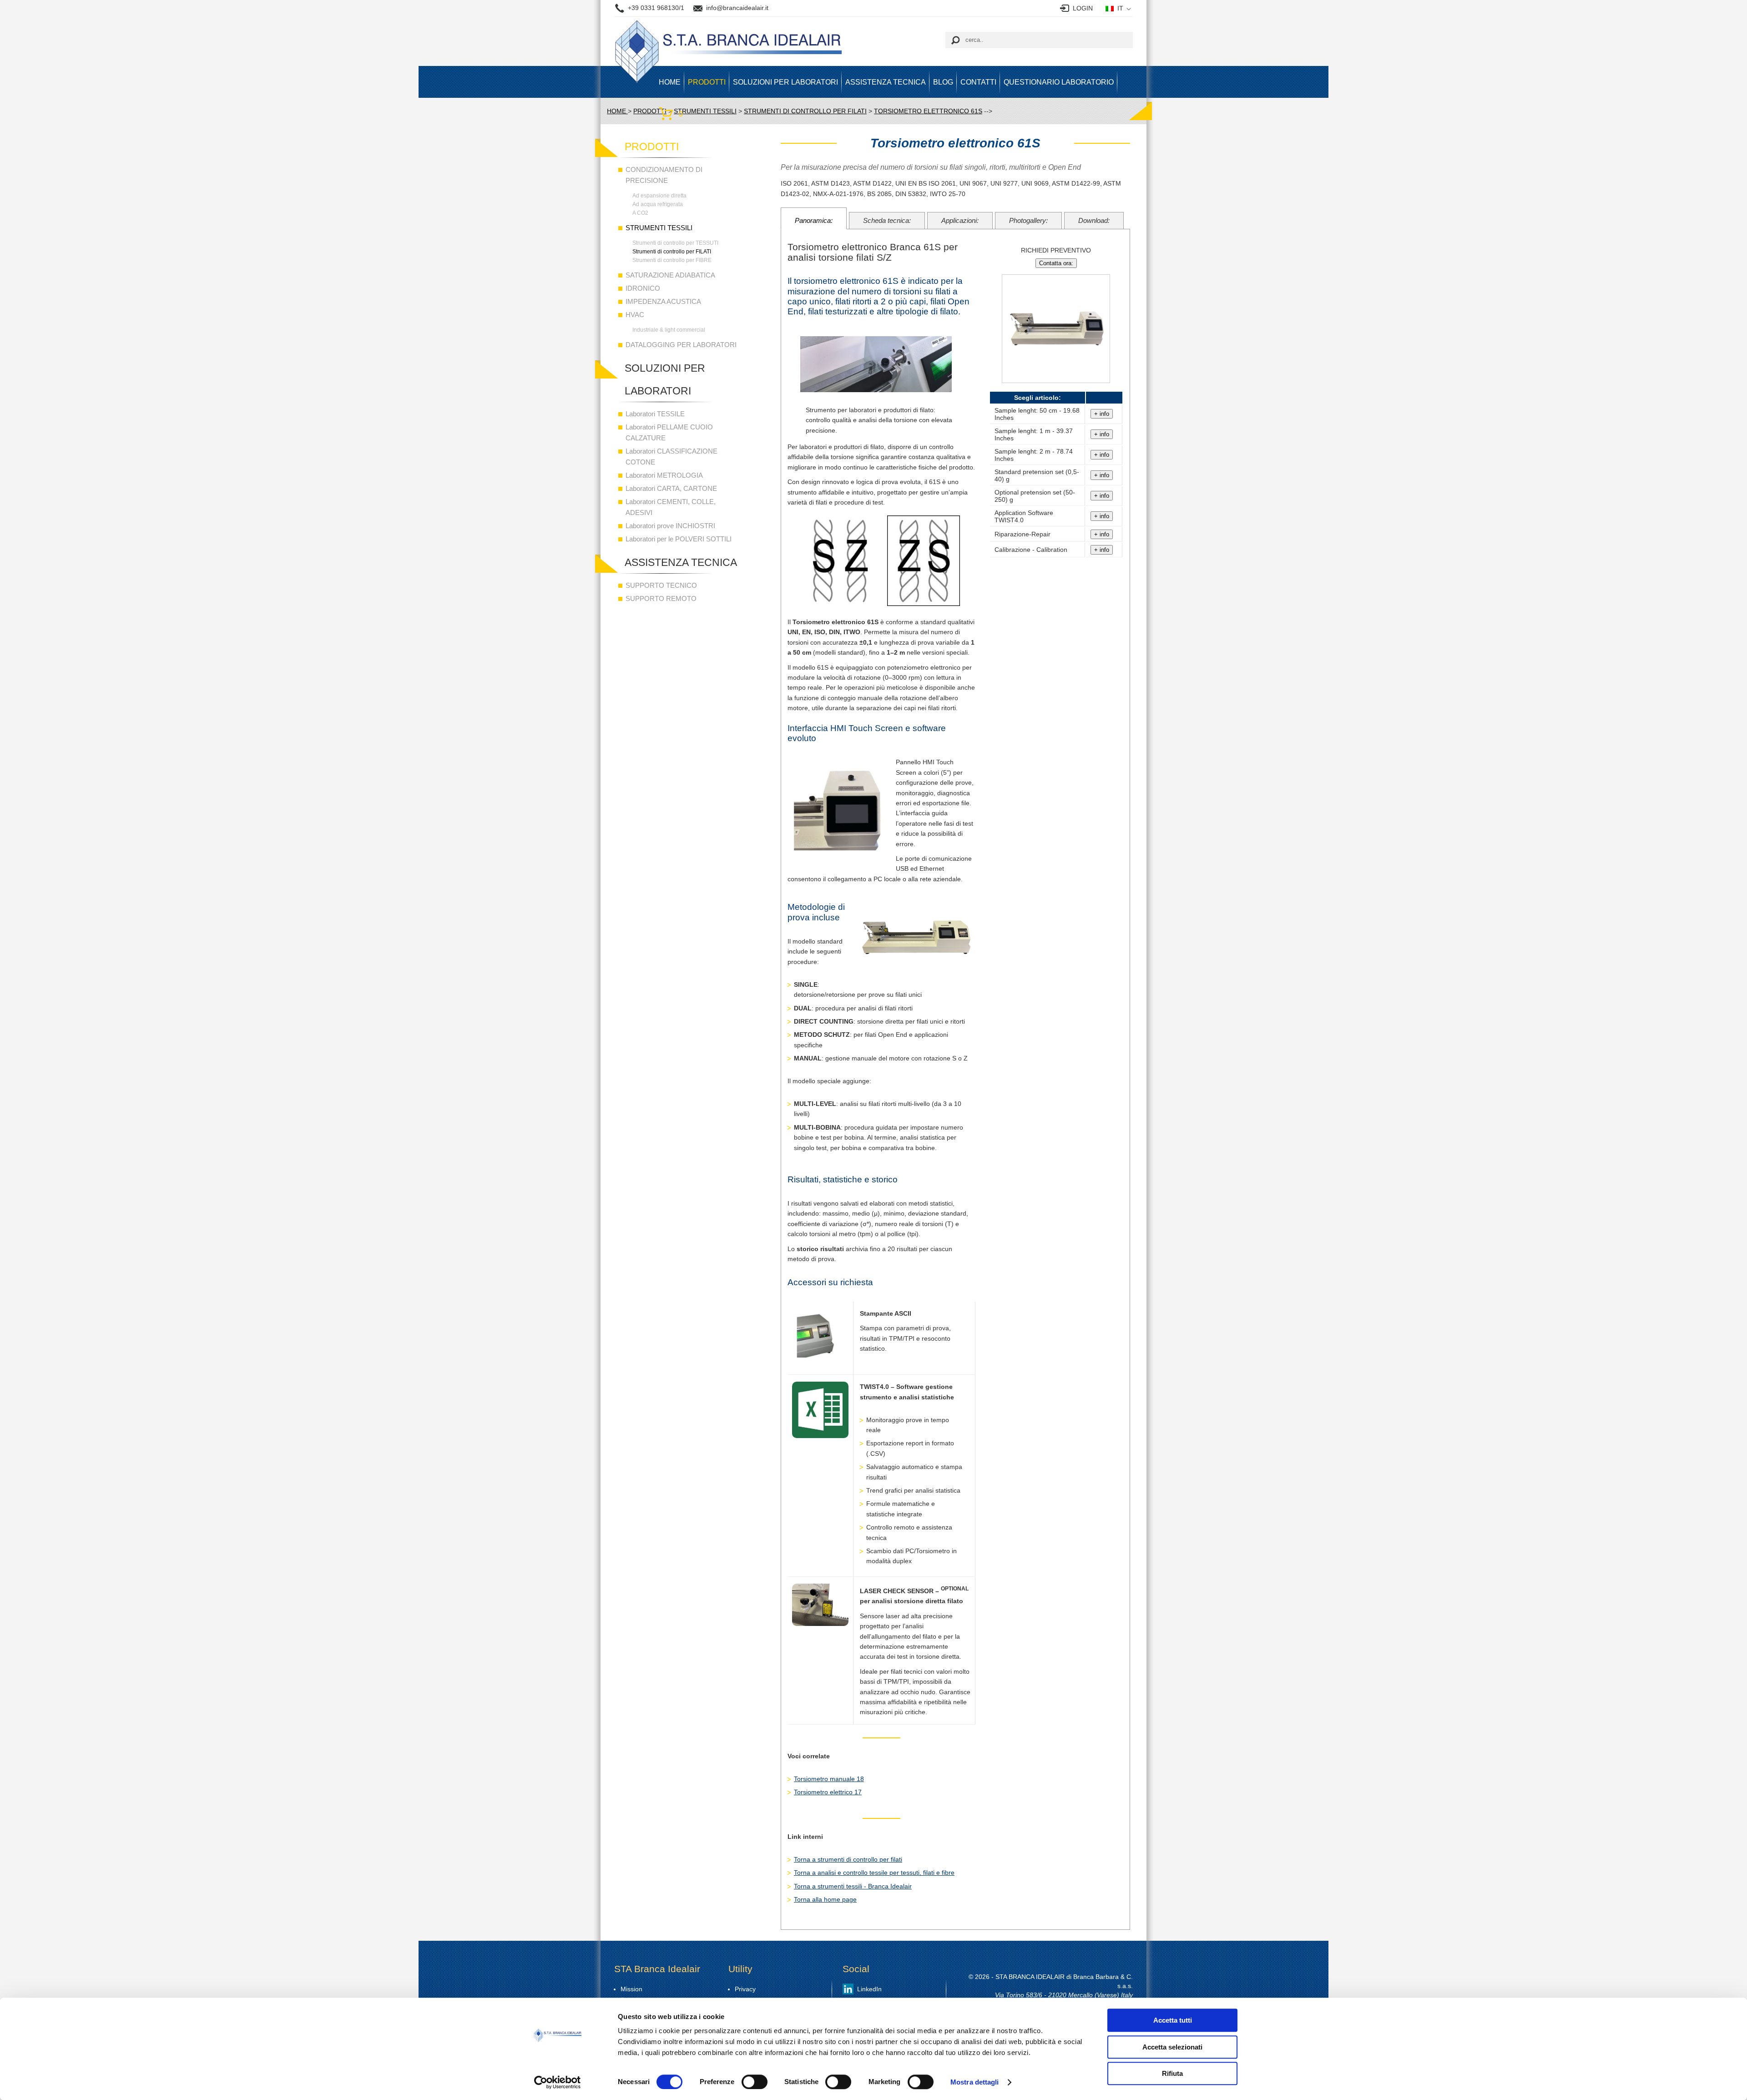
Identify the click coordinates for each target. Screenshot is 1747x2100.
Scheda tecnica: (887, 220)
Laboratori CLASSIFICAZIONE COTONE (672, 457)
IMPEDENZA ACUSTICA (663, 301)
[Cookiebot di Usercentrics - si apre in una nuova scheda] (558, 2082)
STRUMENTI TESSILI (659, 228)
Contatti (978, 82)
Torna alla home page (825, 1899)
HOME (670, 82)
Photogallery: (1028, 220)
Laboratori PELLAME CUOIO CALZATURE (669, 432)
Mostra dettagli (975, 2082)
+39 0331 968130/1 (656, 8)
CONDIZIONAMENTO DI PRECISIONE (664, 175)
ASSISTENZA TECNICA (886, 82)
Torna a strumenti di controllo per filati (848, 1859)
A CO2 (640, 213)
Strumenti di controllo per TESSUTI (675, 243)
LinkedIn (869, 1989)
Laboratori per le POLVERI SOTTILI (679, 539)
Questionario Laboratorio (1059, 82)
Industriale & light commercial (669, 330)
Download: (1094, 220)
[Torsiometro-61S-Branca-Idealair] (1056, 387)
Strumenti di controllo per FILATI (672, 252)
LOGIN (1083, 8)
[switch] (755, 2082)
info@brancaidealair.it (737, 8)
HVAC (635, 315)
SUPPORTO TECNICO (661, 585)
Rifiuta (1172, 2073)
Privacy (745, 1989)
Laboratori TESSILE (655, 414)
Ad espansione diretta (659, 196)
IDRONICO (643, 288)
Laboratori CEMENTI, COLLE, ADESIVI (671, 507)
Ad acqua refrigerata (658, 204)
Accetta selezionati (1172, 2047)
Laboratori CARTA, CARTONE (671, 488)
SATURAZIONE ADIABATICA (670, 275)
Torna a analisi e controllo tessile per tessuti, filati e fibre (874, 1873)
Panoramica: (814, 220)
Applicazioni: (960, 220)
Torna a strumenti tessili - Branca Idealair (853, 1886)
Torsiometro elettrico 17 (828, 1792)
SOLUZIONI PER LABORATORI (785, 82)
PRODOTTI (707, 82)
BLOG (943, 82)
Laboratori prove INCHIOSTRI (670, 526)
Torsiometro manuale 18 (829, 1779)
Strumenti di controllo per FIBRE (672, 260)
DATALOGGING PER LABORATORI (681, 345)
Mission (631, 1989)
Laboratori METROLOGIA (664, 475)
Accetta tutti (1173, 2020)
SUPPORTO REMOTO (661, 598)
